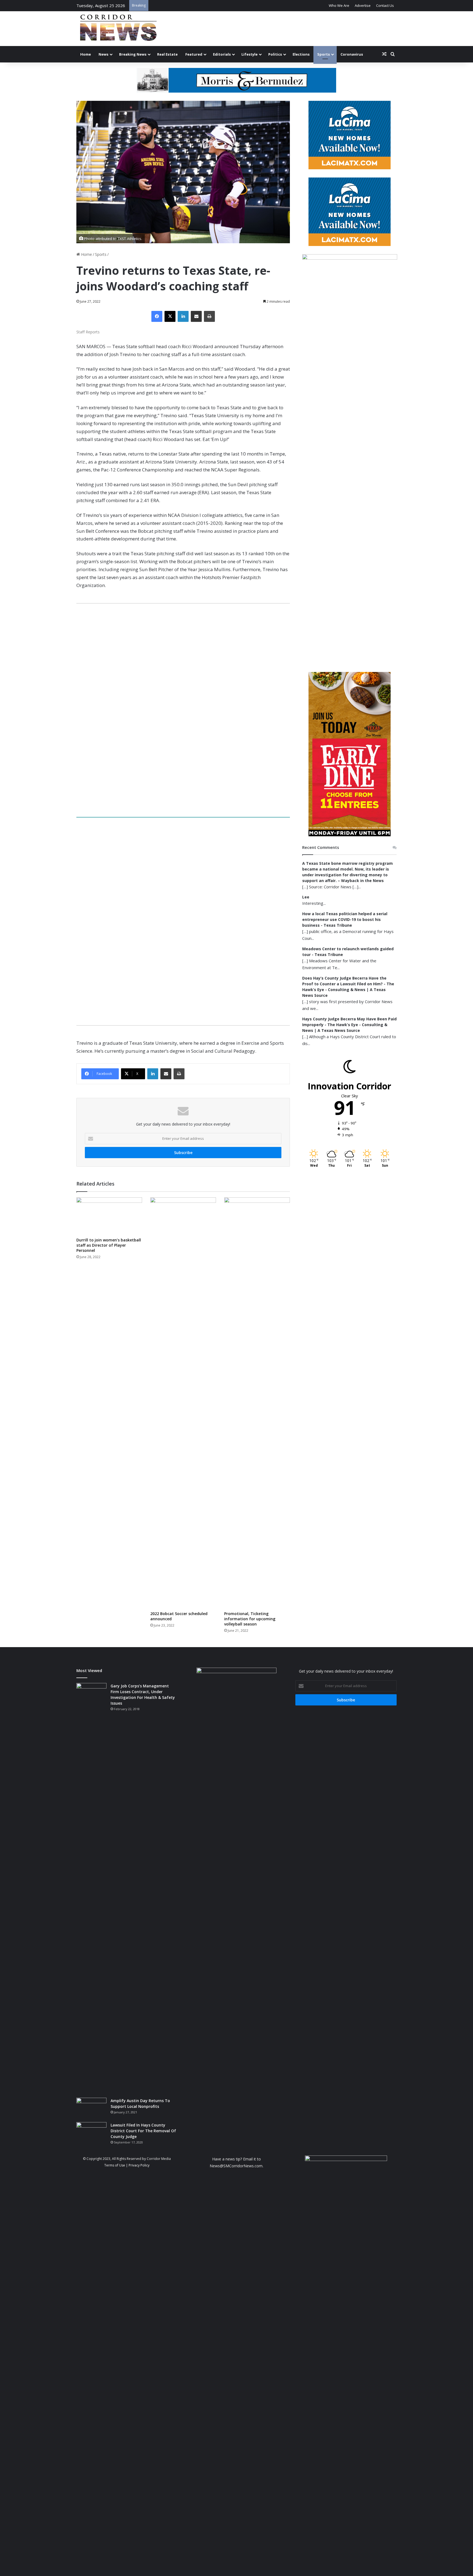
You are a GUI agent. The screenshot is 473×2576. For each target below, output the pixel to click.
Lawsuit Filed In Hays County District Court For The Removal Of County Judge (143, 2131)
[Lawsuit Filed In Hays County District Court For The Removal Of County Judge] (91, 2132)
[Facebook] (157, 316)
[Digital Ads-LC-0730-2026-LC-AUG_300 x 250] (350, 168)
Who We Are (339, 5)
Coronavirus (352, 54)
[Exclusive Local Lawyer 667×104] (183, 814)
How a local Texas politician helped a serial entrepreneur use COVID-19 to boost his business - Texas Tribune (345, 919)
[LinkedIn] (183, 316)
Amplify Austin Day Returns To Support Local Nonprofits (140, 2103)
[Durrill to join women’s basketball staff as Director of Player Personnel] (109, 1216)
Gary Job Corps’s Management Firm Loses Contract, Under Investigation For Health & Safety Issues (143, 1695)
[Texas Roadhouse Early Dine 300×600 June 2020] (350, 835)
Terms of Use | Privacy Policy (127, 2165)
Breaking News (133, 54)
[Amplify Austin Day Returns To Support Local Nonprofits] (91, 2108)
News (103, 54)
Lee (306, 897)
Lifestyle (250, 54)
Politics (275, 54)
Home (86, 54)
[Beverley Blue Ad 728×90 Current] (236, 80)
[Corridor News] (118, 29)
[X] (170, 316)
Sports (324, 54)
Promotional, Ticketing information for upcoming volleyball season (250, 1619)
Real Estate (167, 54)
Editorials (222, 54)
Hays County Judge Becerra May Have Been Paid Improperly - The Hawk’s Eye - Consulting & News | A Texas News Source (349, 1025)
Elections (301, 54)
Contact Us (385, 5)
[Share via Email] (196, 316)
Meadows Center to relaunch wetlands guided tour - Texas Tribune (348, 952)
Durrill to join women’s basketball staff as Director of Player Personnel (109, 1245)
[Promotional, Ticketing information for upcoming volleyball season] (257, 1403)
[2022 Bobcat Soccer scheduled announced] (183, 1403)
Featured (194, 54)
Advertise (363, 5)
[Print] (209, 316)
